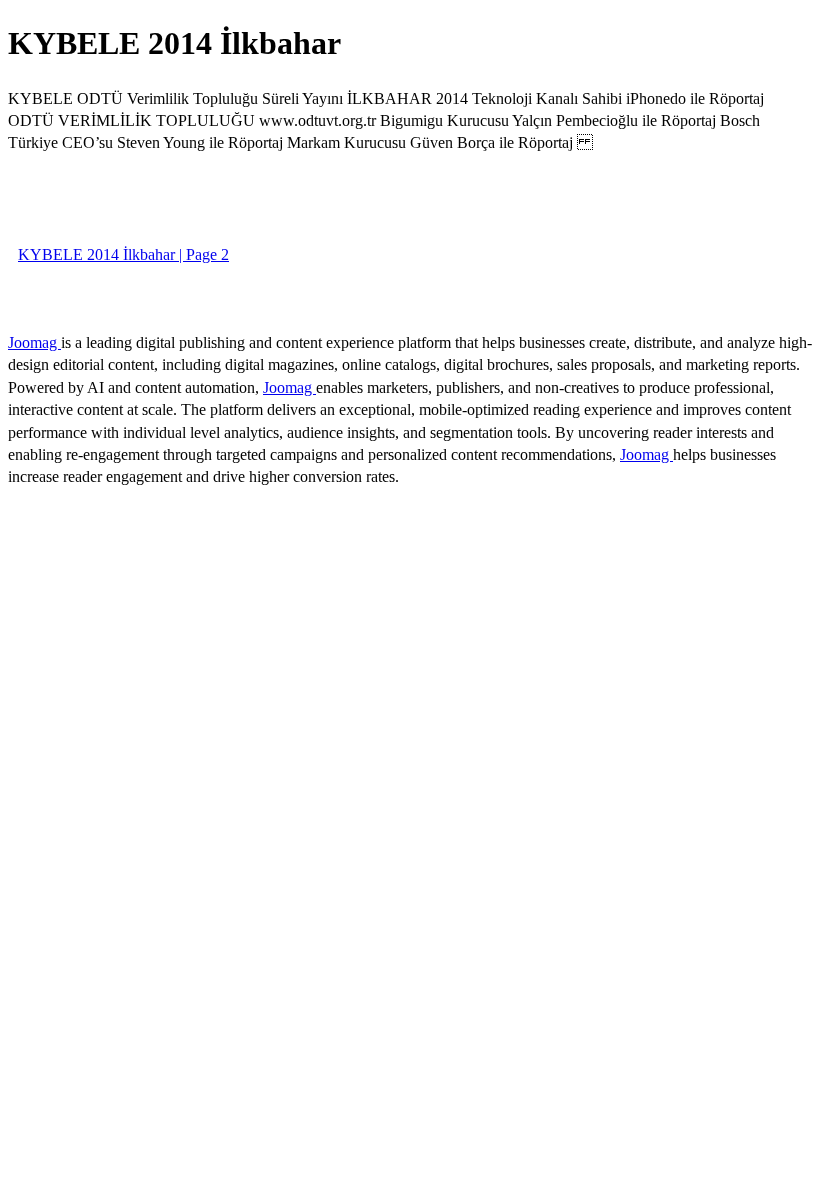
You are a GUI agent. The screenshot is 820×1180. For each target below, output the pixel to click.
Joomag (34, 342)
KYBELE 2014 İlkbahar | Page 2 (123, 254)
